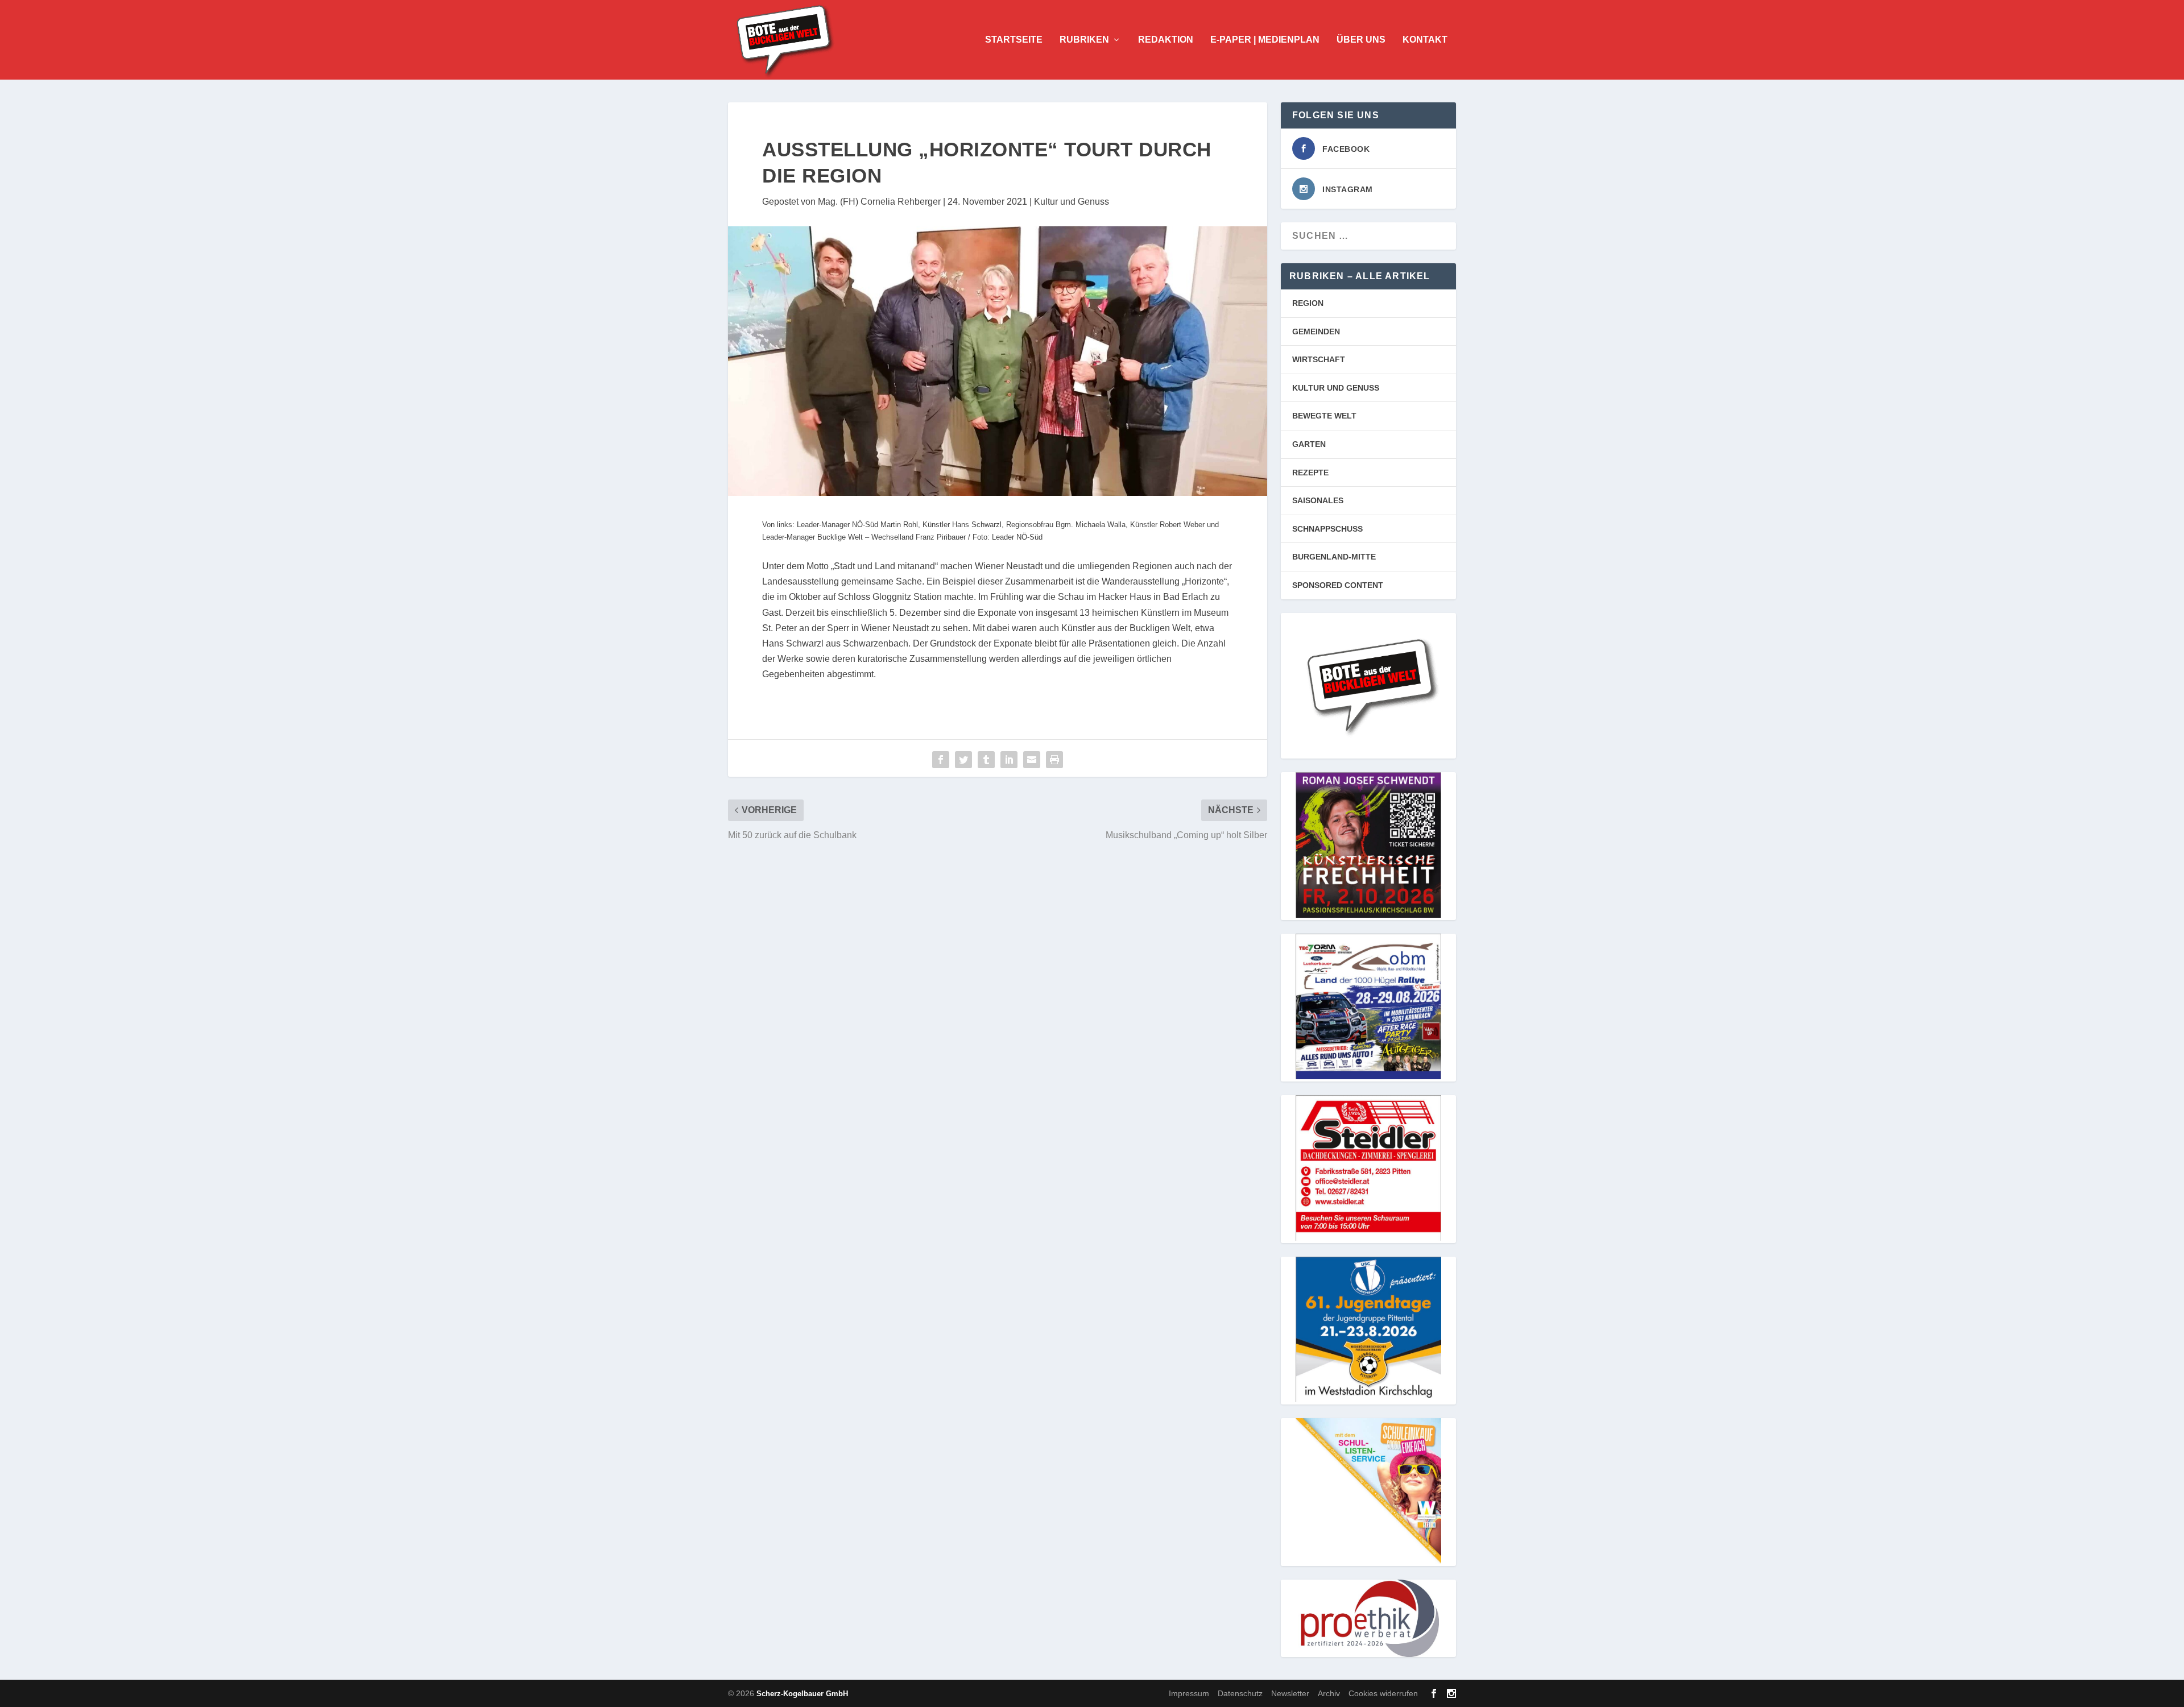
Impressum (1189, 1693)
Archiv (1329, 1693)
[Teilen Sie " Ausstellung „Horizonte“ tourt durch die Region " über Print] (1054, 760)
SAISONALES (1318, 500)
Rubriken (1084, 40)
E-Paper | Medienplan (1265, 40)
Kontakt (1425, 40)
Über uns (1361, 40)
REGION (1308, 303)
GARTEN (1309, 444)
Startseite (1014, 40)
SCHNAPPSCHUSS (1327, 529)
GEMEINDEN (1316, 332)
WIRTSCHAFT (1319, 359)
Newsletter (1290, 1693)
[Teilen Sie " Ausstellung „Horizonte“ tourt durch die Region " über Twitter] (963, 760)
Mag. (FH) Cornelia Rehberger (879, 202)
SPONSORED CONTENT (1338, 585)
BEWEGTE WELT (1324, 416)
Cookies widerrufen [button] (1383, 1693)
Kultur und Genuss (1072, 202)
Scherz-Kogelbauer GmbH (802, 1694)
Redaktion (1166, 40)
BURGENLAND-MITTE (1334, 557)
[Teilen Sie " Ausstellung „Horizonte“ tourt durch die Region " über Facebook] (941, 760)
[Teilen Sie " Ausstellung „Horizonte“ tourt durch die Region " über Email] (1032, 760)
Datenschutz (1240, 1693)
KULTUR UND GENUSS (1336, 388)
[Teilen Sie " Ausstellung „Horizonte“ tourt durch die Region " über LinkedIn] (1009, 760)
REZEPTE (1310, 473)
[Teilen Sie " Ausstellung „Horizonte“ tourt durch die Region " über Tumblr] (986, 760)
